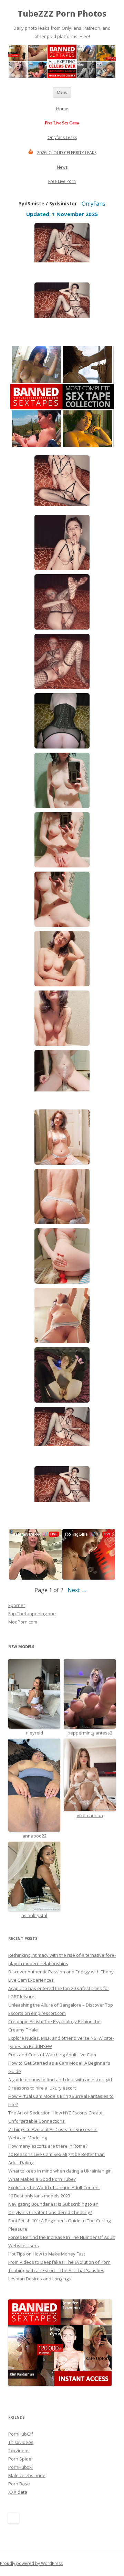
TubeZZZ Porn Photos (62, 14)
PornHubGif (21, 2434)
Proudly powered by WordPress (31, 2563)
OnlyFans (94, 204)
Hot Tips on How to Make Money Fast (47, 2254)
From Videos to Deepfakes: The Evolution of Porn (59, 2262)
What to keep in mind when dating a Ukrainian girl (60, 2171)
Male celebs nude (27, 2475)
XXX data (18, 2492)
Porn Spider (21, 2459)
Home (62, 109)
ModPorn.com (23, 1622)
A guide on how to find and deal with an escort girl (60, 2080)
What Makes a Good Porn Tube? (42, 2179)
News (62, 167)
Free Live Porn (62, 181)
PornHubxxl (20, 2467)
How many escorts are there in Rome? (48, 2146)
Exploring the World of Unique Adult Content (54, 2187)
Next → (77, 1590)
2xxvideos (19, 2451)
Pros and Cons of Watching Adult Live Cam (52, 2055)
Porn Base (19, 2484)
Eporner (17, 1605)
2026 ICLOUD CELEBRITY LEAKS (67, 153)
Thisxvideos (21, 2442)
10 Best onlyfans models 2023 (40, 2196)
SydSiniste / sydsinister (48, 203)
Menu (62, 92)
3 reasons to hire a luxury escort (42, 2088)
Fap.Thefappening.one (32, 1614)
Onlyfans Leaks (62, 137)
